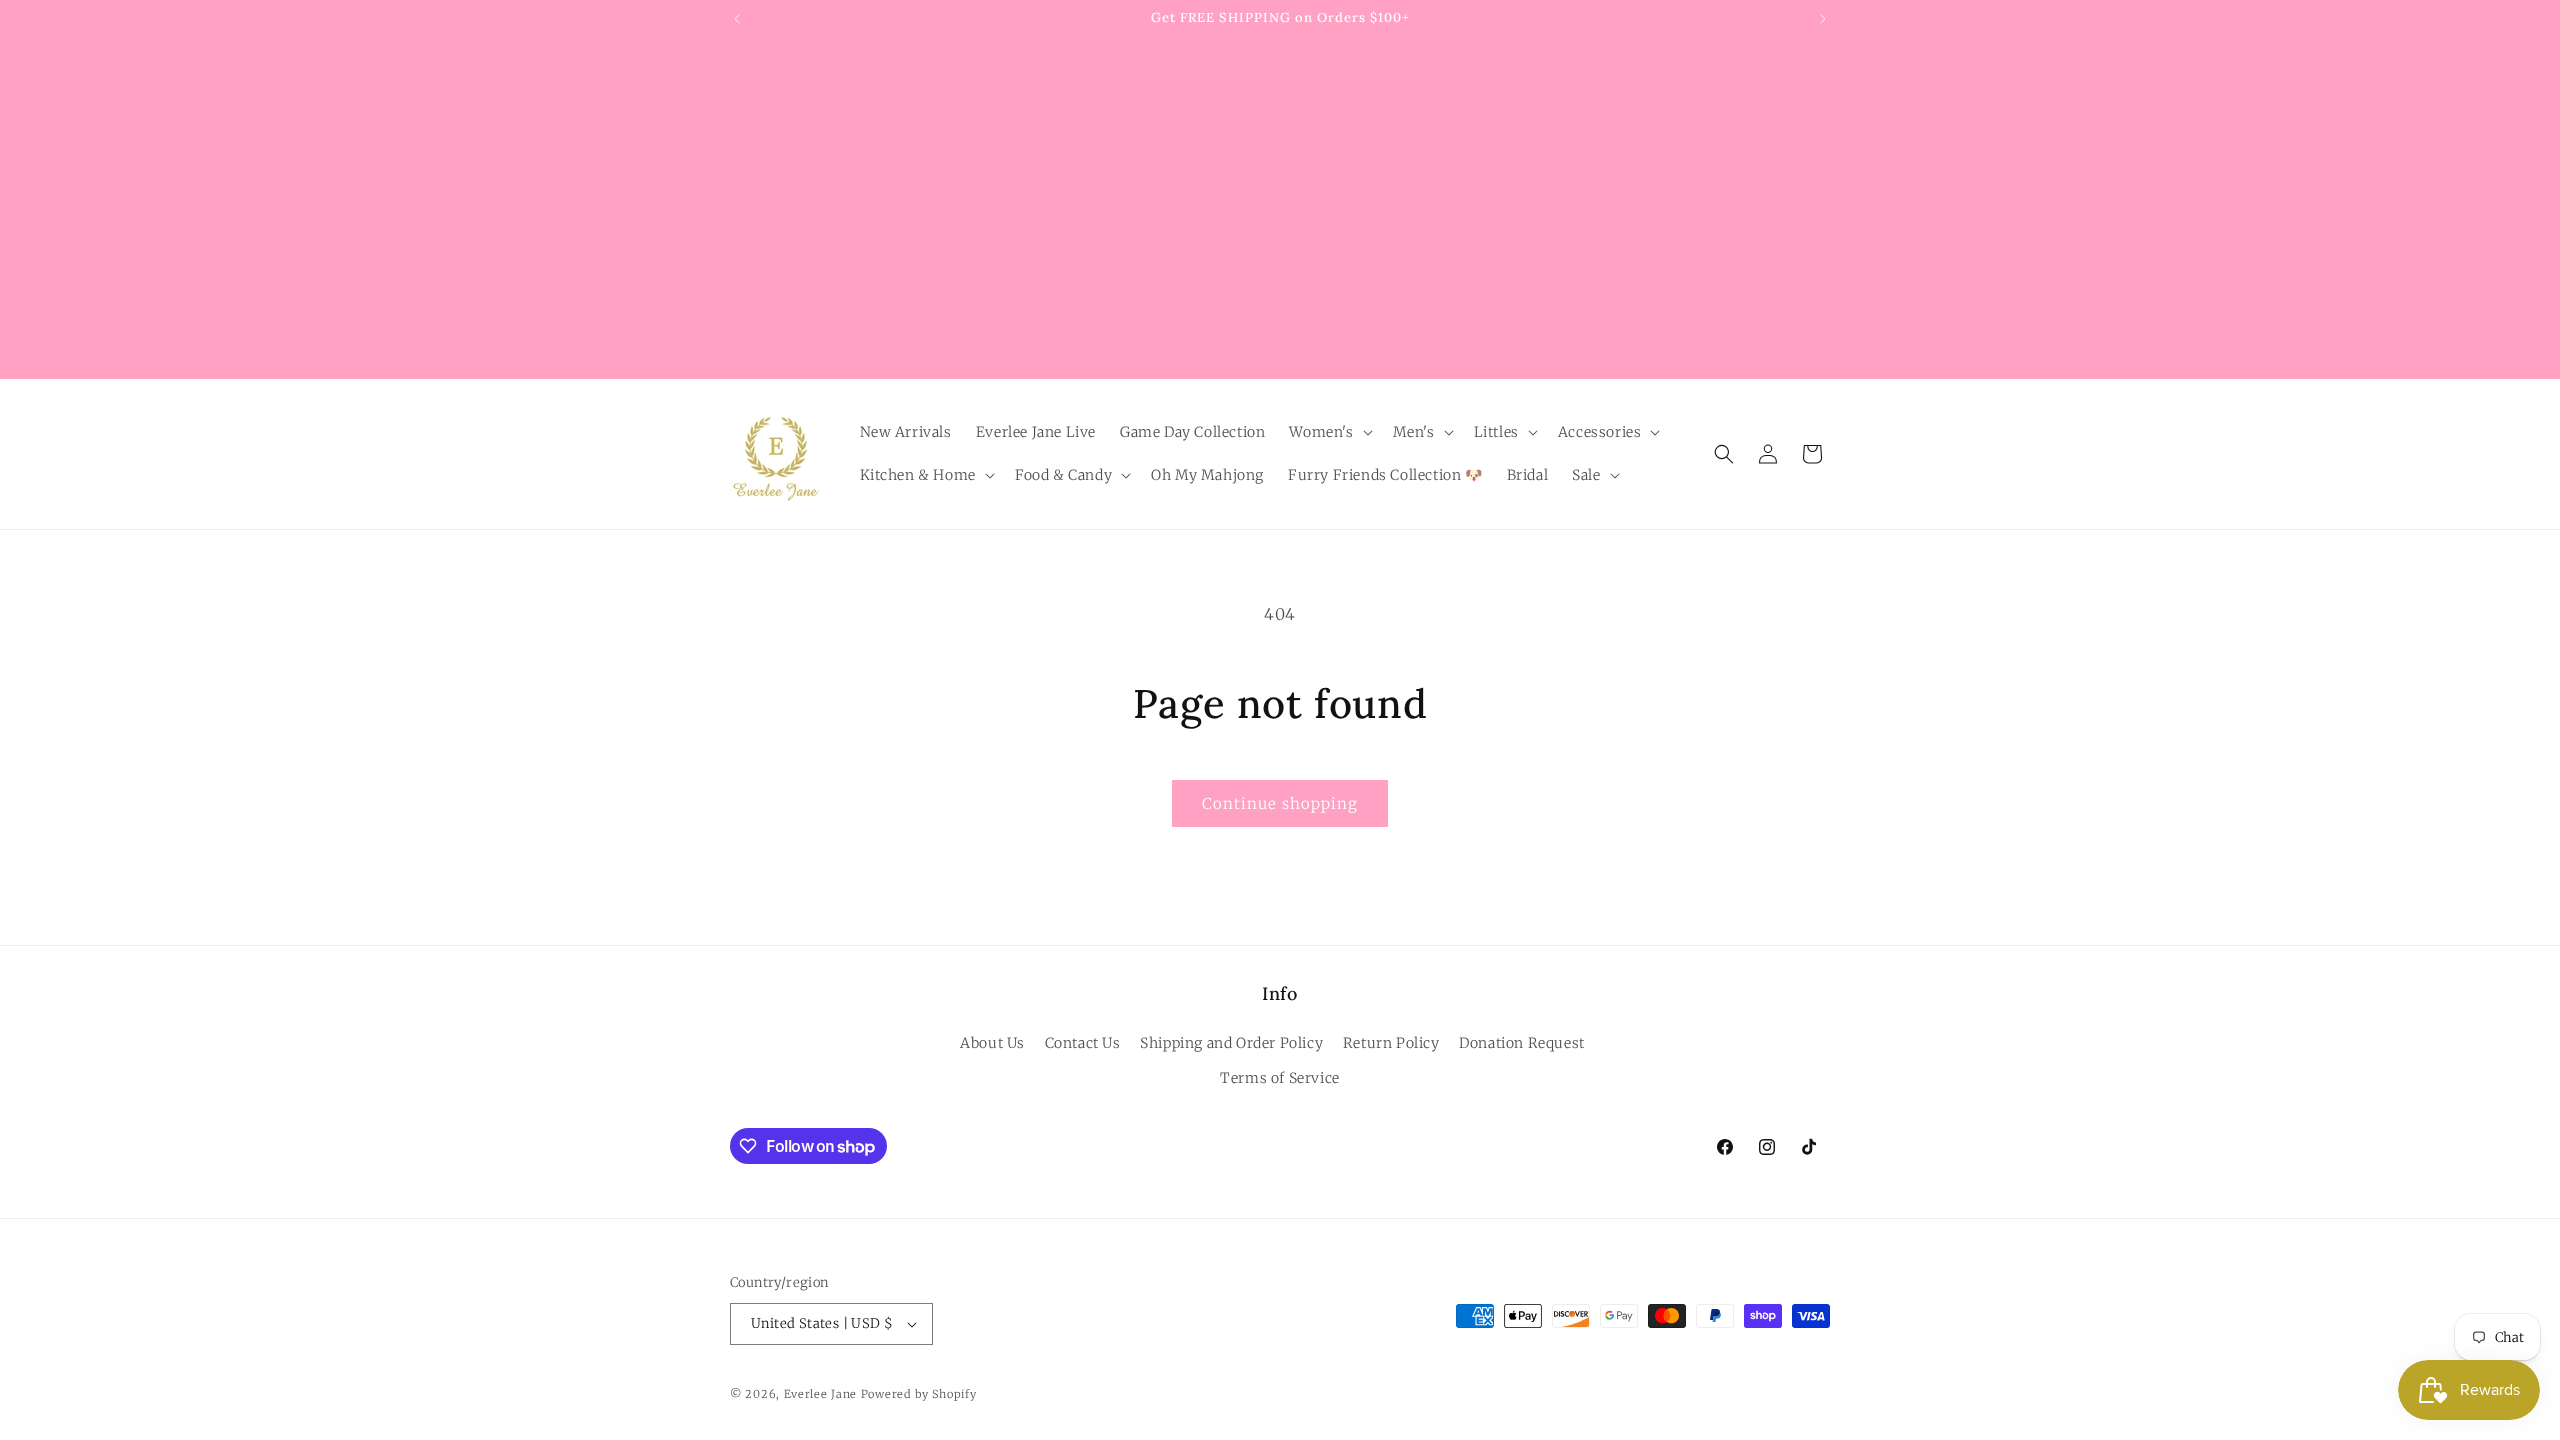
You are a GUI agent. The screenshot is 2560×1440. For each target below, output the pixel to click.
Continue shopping (1280, 803)
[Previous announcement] (737, 19)
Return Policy (1391, 1043)
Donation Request (1522, 1043)
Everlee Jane (820, 1394)
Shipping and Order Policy (1231, 1043)
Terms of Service (1280, 1078)
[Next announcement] (1823, 19)
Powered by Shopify (919, 1394)
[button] (1328, 432)
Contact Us (1083, 1043)
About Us (992, 1043)
